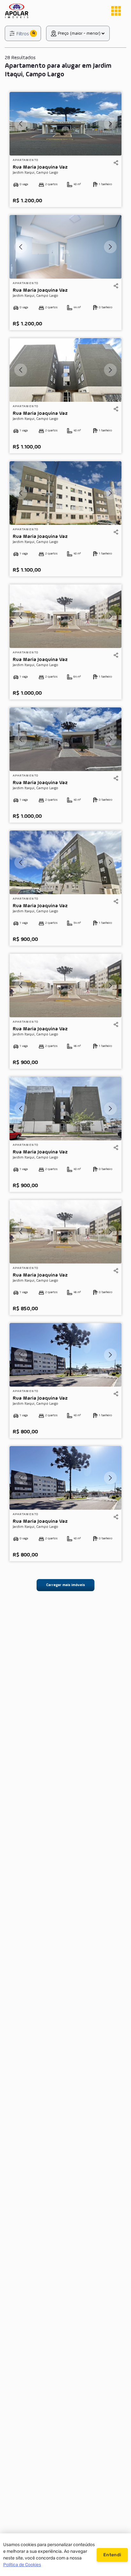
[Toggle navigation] (116, 11)
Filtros (23, 34)
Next (110, 124)
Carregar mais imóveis (65, 1585)
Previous (21, 124)
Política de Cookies (22, 2565)
